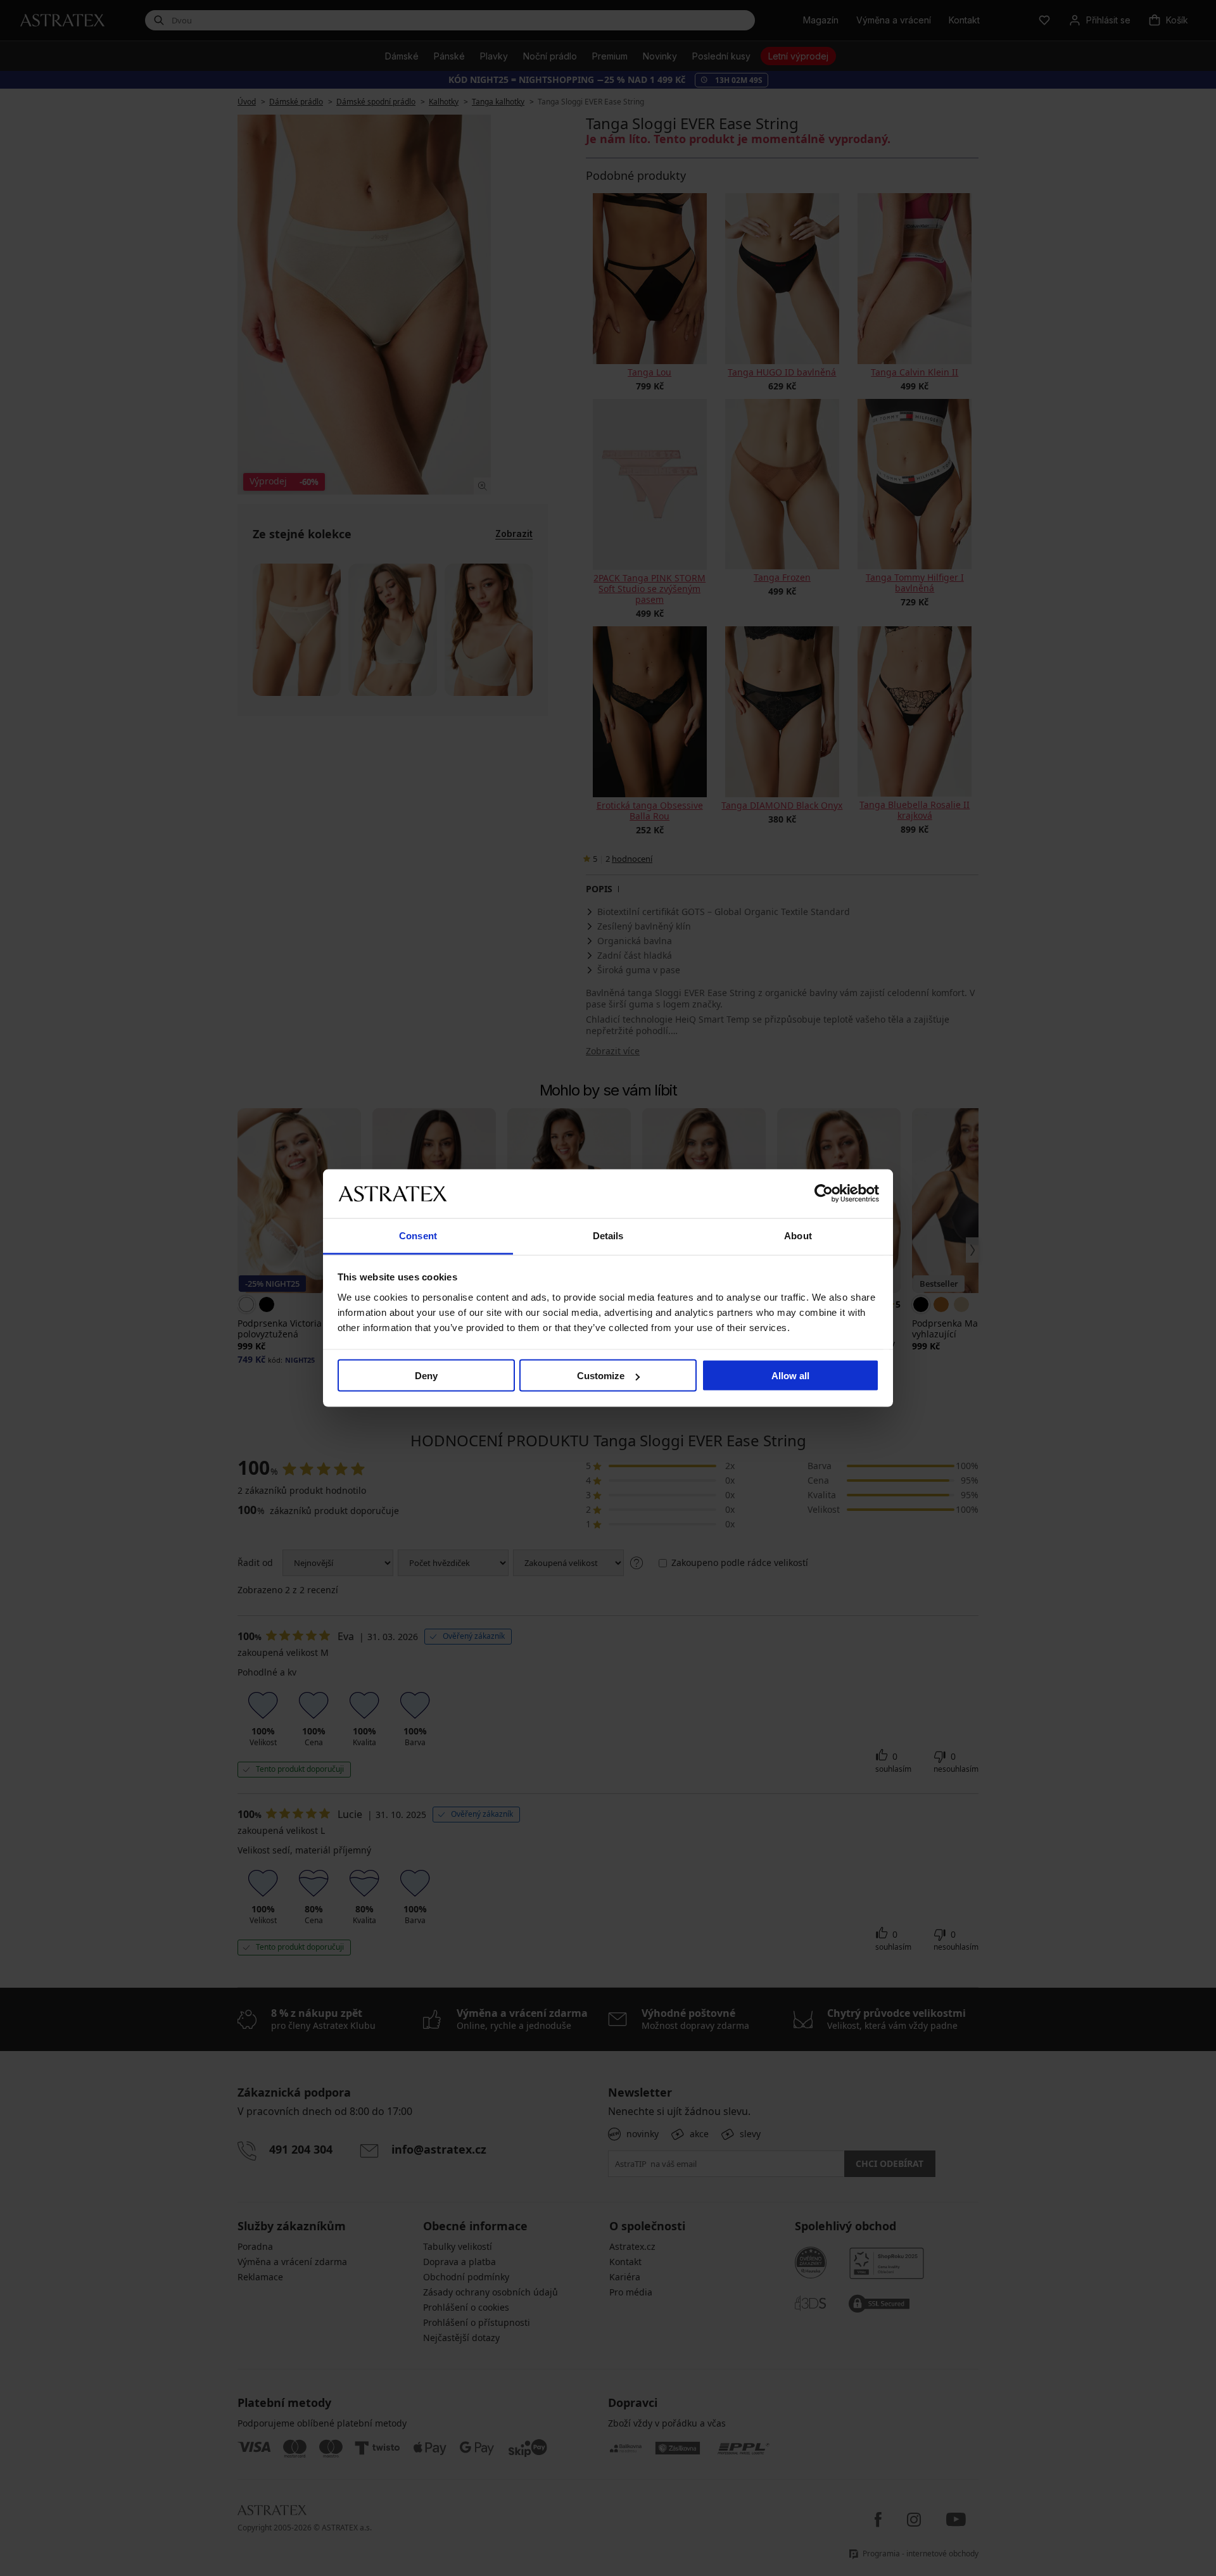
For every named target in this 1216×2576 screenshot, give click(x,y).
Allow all (790, 1376)
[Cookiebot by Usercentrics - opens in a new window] (824, 1194)
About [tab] (798, 1235)
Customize (601, 1376)
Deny (426, 1376)
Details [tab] (608, 1235)
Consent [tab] (418, 1235)
